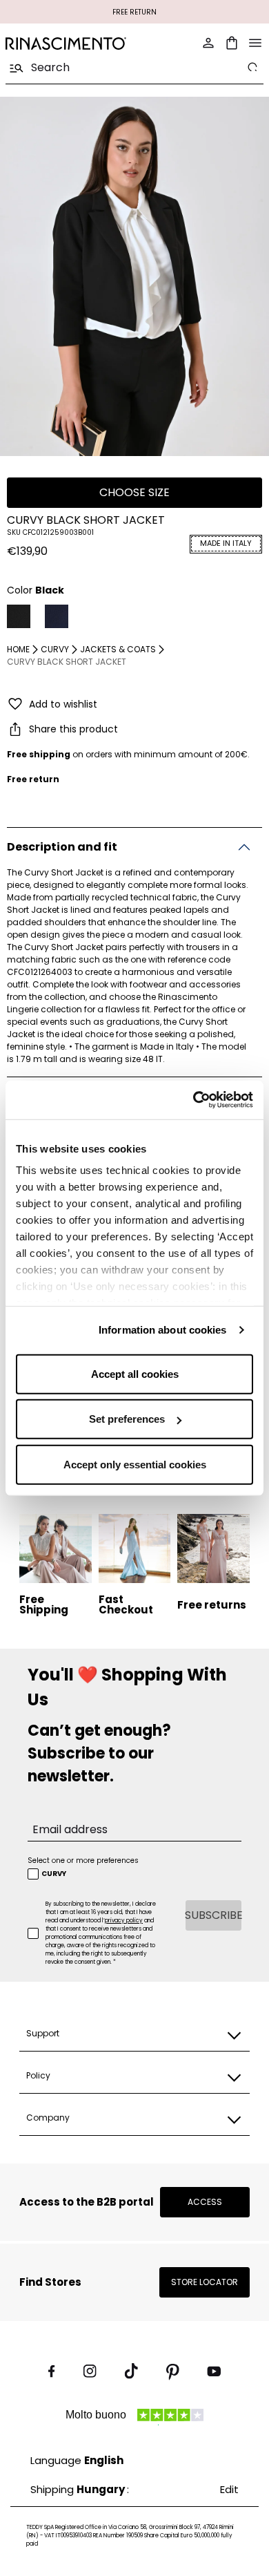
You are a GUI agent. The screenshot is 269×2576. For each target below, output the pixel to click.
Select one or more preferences (83, 1860)
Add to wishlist (63, 704)
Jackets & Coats (118, 649)
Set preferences (127, 1419)
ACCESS (205, 2202)
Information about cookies (163, 1330)
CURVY (55, 649)
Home (18, 649)
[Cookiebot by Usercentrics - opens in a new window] (193, 1100)
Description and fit (62, 847)
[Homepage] (66, 43)
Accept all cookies (135, 1373)
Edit (229, 2489)
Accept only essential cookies (135, 1464)
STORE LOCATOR (205, 2282)
